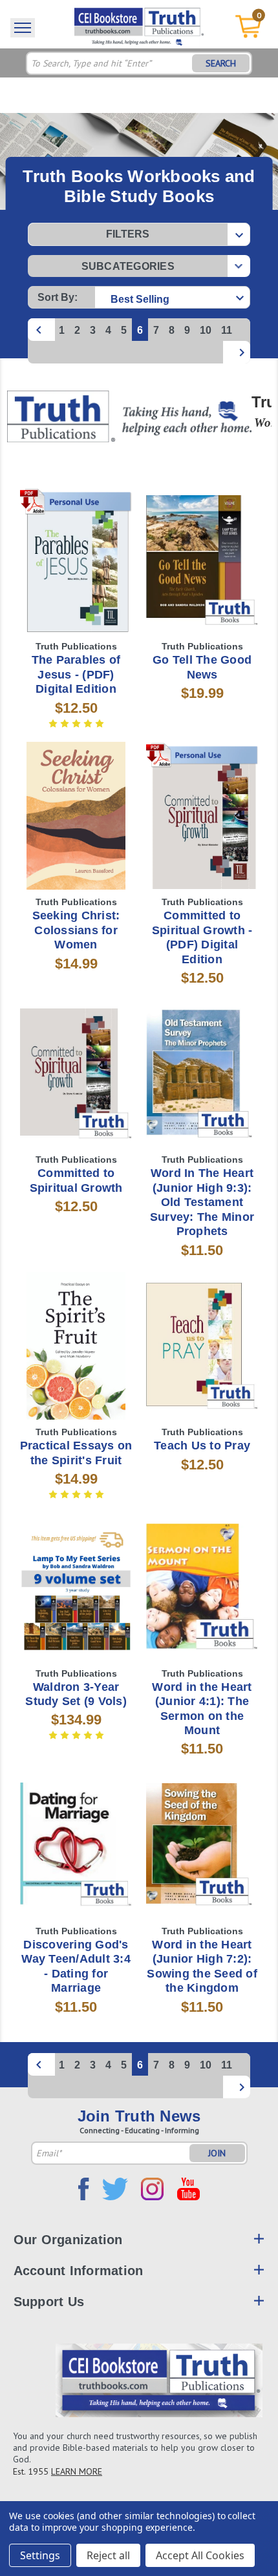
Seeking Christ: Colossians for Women (76, 930)
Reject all (108, 2555)
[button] (139, 234)
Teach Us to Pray (202, 1446)
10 (206, 330)
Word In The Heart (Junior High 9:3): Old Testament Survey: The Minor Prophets (202, 1202)
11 (227, 330)
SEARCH (221, 63)
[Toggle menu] (23, 28)
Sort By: (58, 297)
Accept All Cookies (200, 2555)
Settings (40, 2555)
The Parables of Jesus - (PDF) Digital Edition (76, 674)
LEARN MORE (77, 2471)
